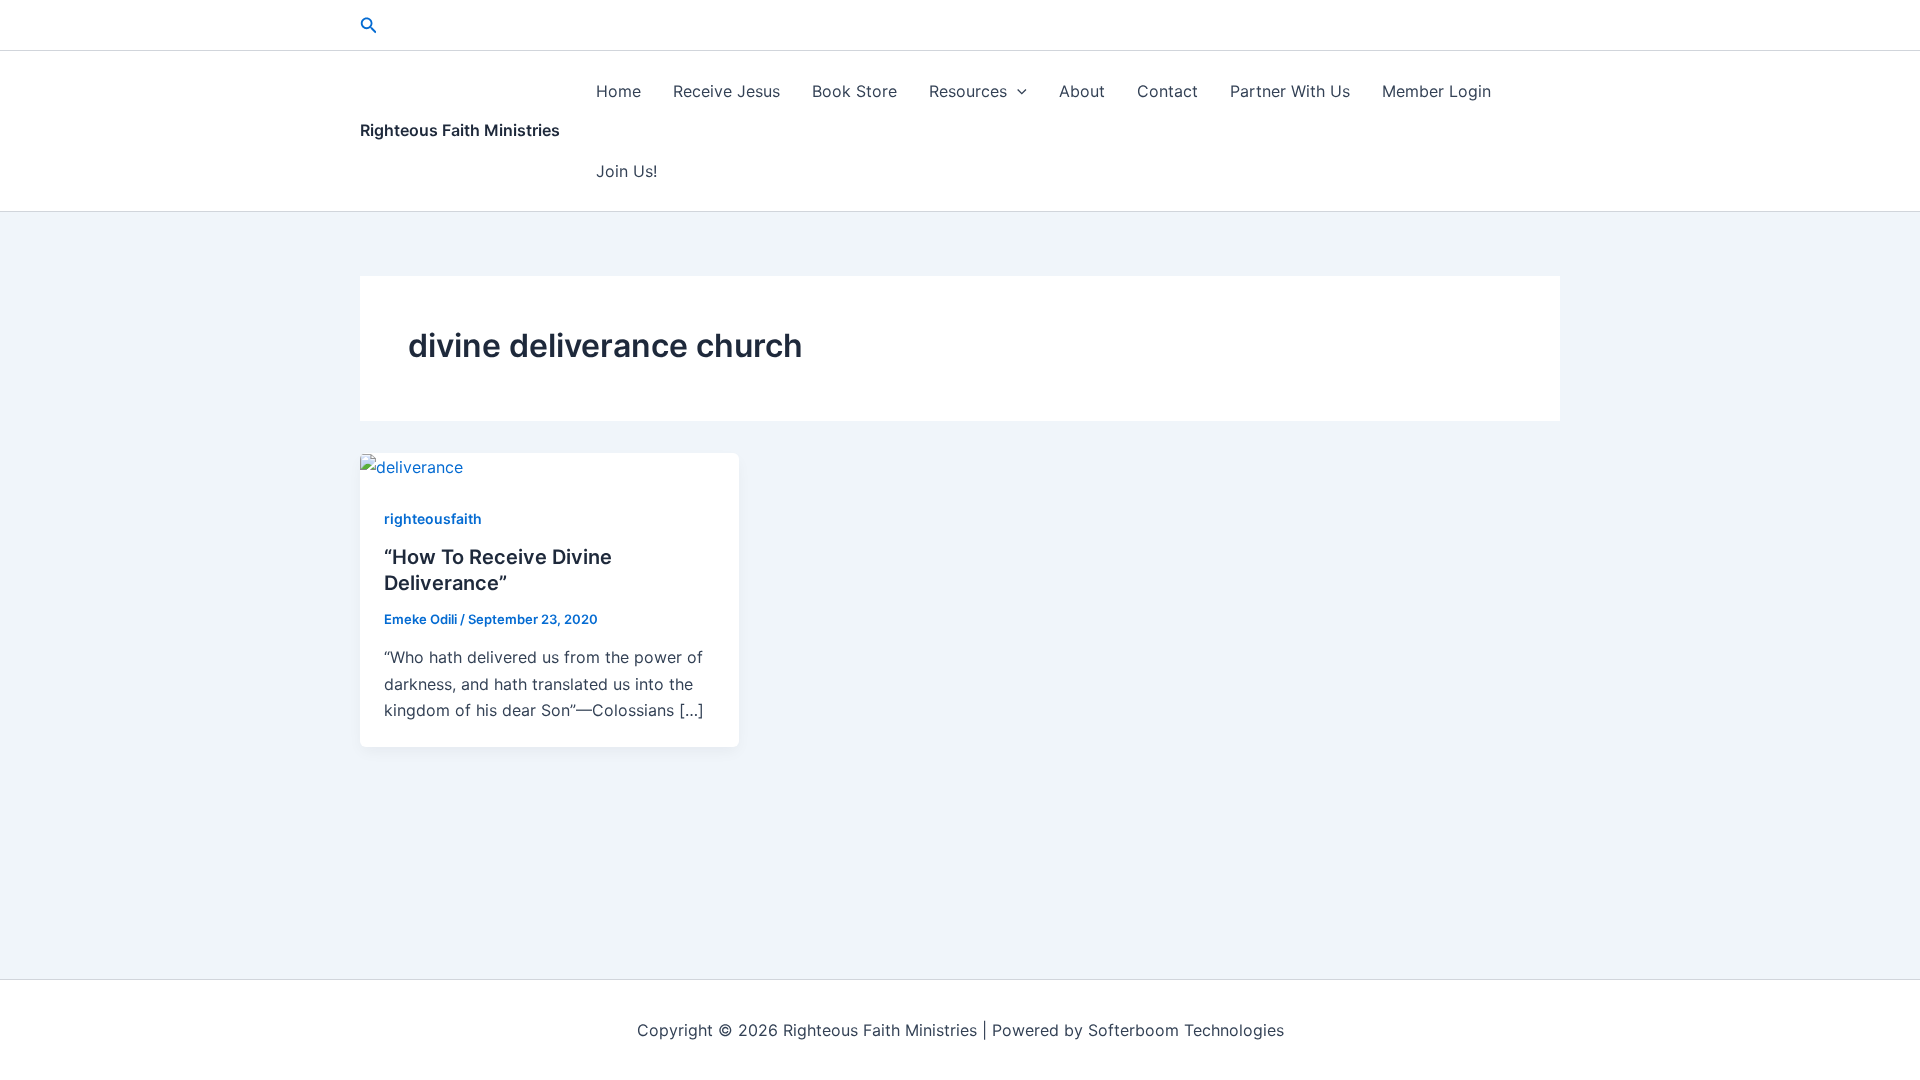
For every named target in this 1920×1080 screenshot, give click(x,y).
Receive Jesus (726, 91)
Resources (968, 91)
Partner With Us (1290, 91)
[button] (369, 25)
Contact (1167, 91)
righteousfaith (433, 518)
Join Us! (626, 171)
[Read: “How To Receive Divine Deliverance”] (411, 466)
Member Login (1436, 91)
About (1082, 91)
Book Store (854, 91)
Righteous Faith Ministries (460, 130)
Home (618, 91)
